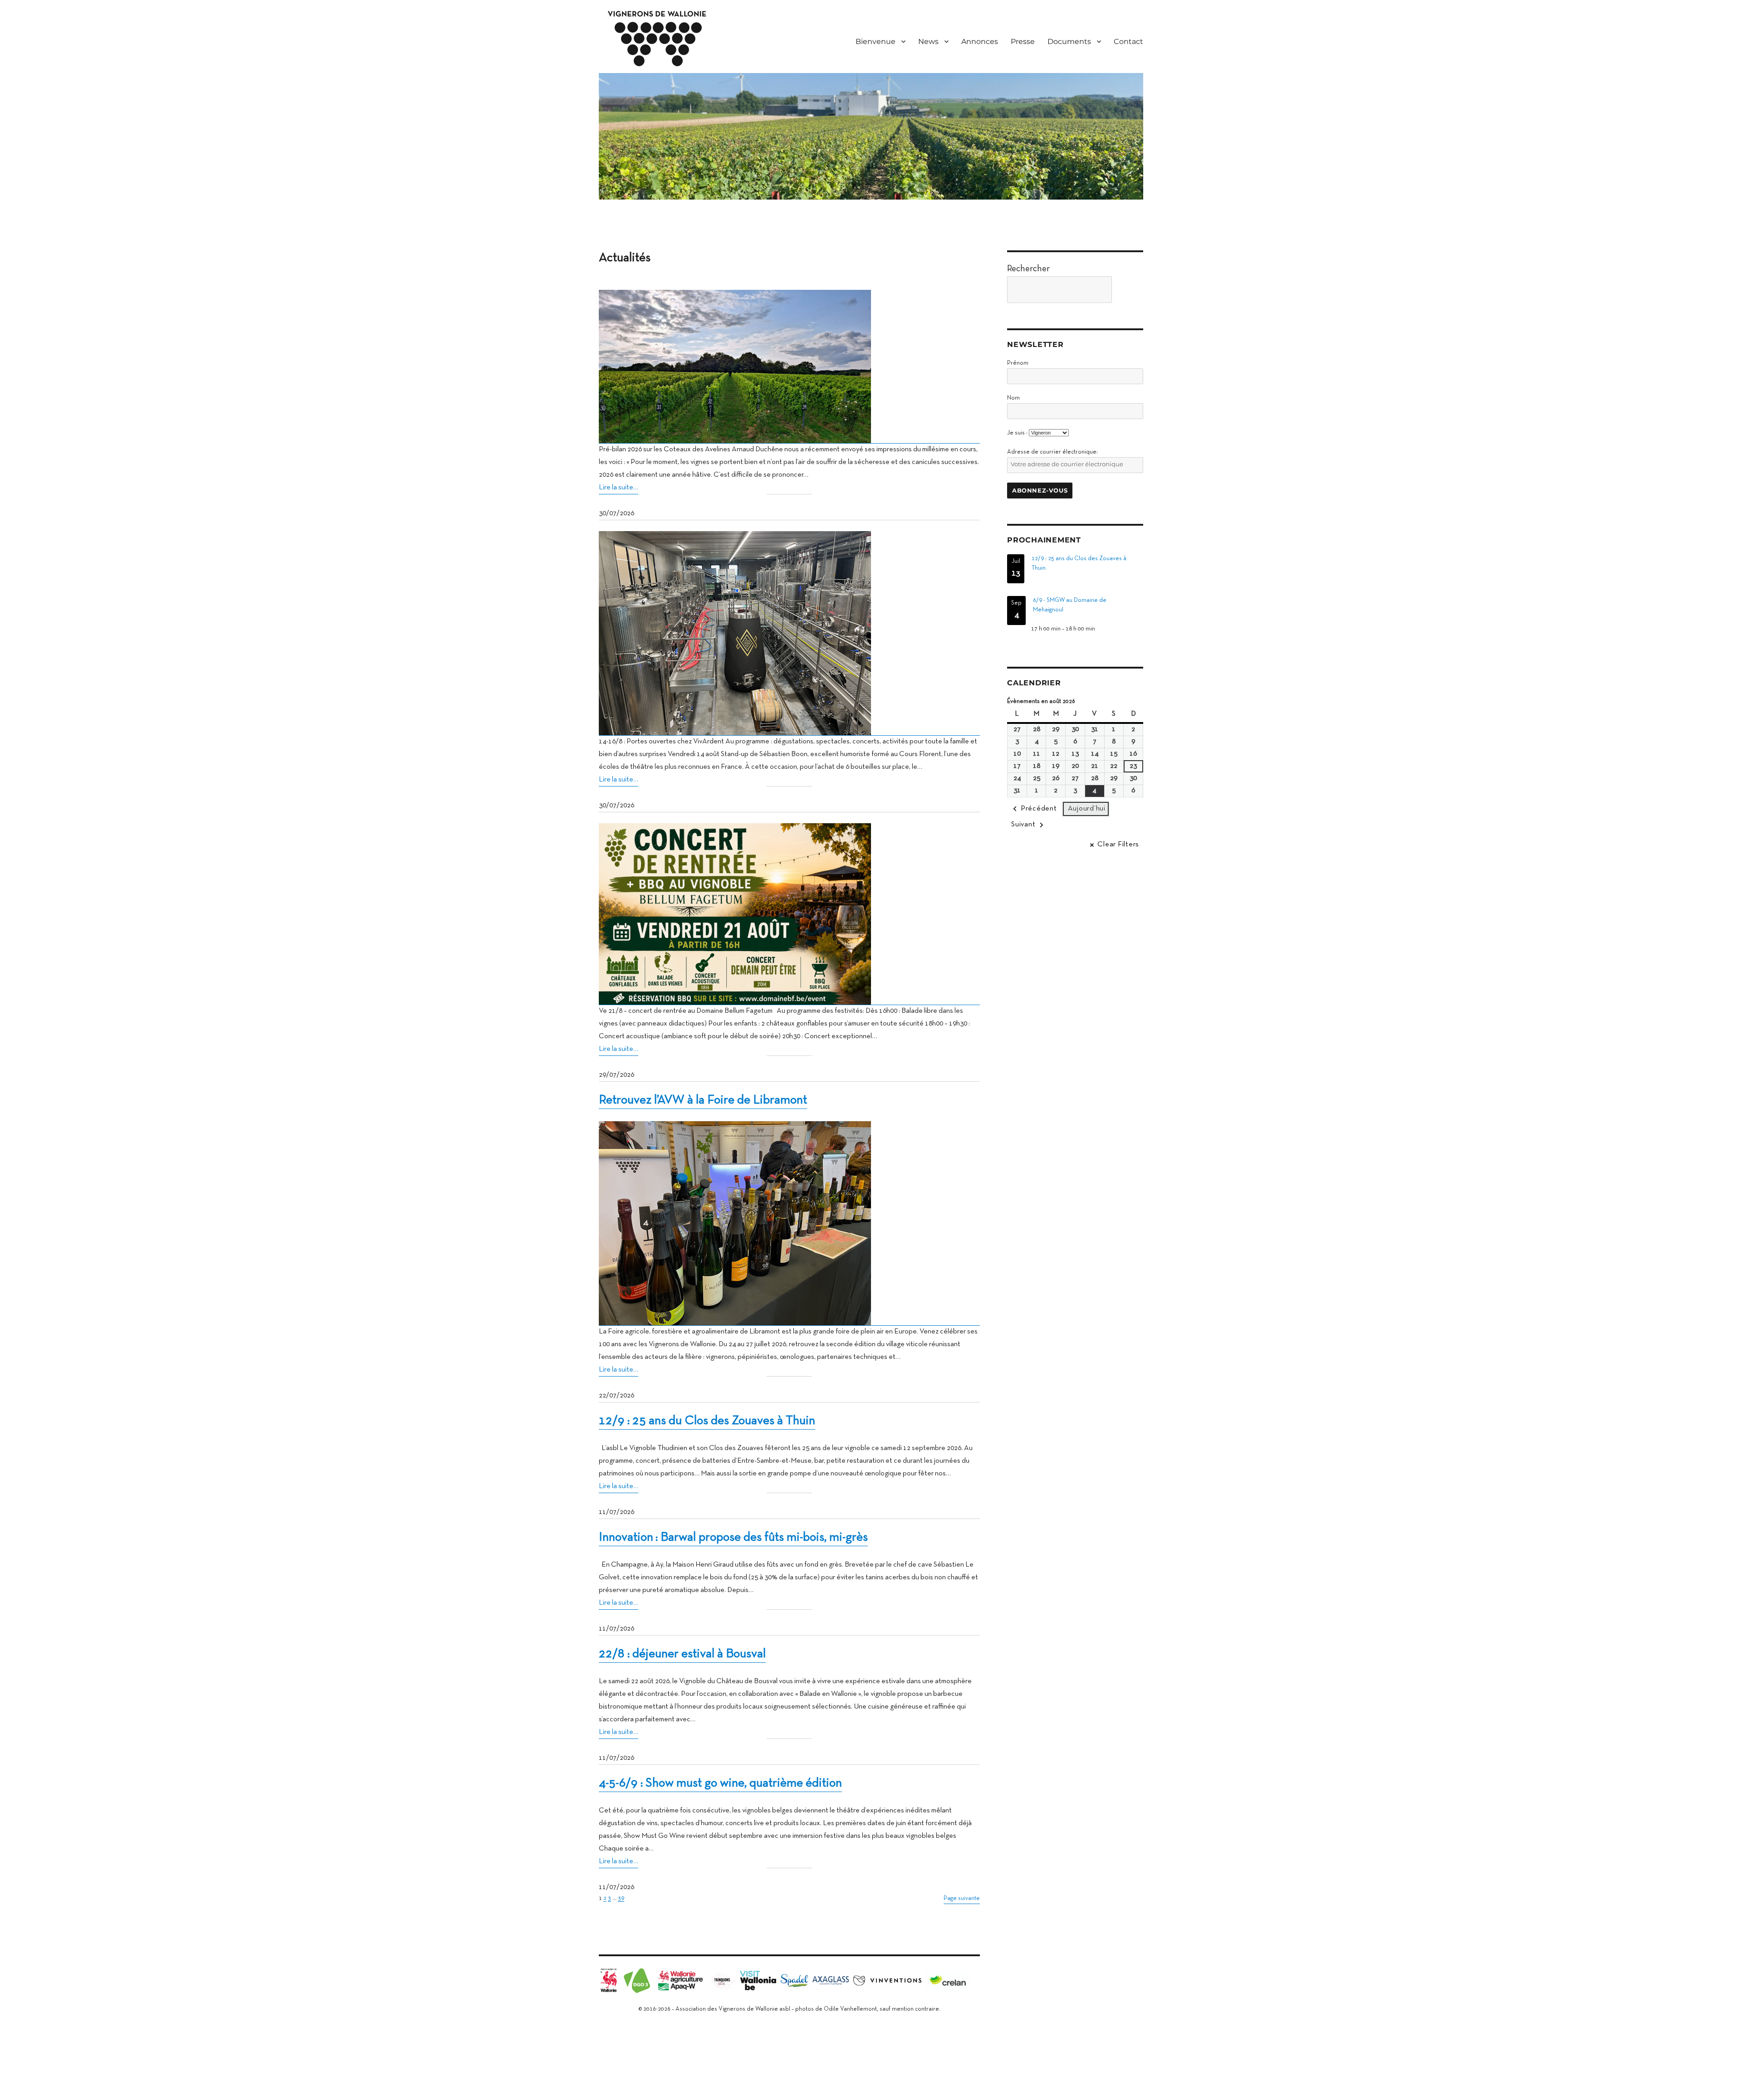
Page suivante (962, 1899)
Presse (1023, 42)
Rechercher (1028, 269)
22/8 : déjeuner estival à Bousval (682, 1654)
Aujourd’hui (1087, 809)
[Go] (1130, 290)
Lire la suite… (619, 488)
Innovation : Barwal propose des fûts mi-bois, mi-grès (733, 1538)
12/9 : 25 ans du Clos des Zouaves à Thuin (707, 1421)
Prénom (1018, 363)
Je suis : (1017, 433)
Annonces (980, 42)
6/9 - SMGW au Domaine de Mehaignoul (1070, 605)
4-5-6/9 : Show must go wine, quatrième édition (720, 1783)
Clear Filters (1118, 845)
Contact (1128, 42)
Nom (1013, 398)
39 (621, 1899)
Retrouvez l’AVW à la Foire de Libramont (703, 1100)
